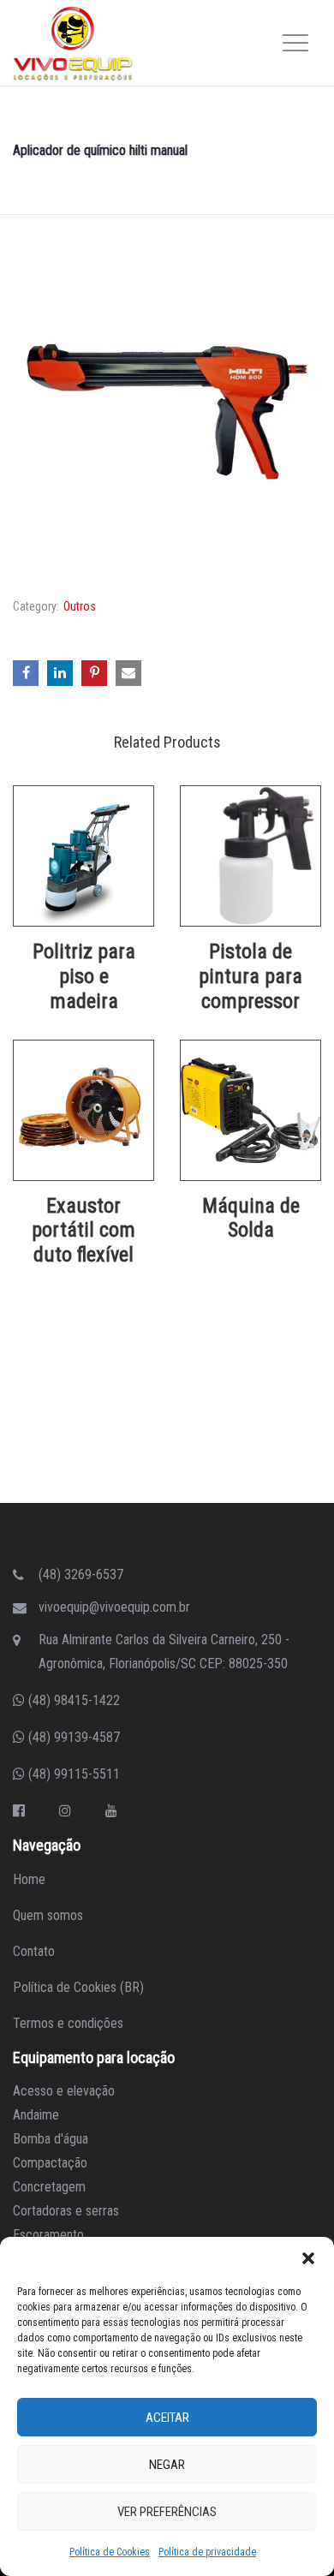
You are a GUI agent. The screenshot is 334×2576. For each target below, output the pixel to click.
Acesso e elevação (64, 2091)
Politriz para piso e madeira (84, 976)
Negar (167, 2465)
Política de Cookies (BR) (78, 1987)
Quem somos (48, 1915)
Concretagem (49, 2187)
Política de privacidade (207, 2552)
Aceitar (167, 2418)
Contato (34, 1951)
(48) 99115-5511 (72, 1774)
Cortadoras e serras (66, 2211)
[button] (308, 2258)
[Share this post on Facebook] (26, 673)
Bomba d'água (51, 2139)
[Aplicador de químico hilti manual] (167, 411)
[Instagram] (65, 1811)
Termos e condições (68, 2023)
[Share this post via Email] (128, 673)
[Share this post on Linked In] (60, 673)
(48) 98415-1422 (72, 1700)
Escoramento (48, 2235)
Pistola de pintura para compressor (250, 976)
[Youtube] (111, 1811)
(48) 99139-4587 (72, 1737)
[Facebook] (19, 1811)
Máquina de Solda (251, 1218)
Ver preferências (167, 2512)
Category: (36, 606)
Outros (80, 606)
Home (29, 1879)
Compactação (50, 2163)
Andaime (36, 2115)
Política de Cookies (110, 2552)
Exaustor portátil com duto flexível (83, 1231)
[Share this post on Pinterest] (94, 673)
